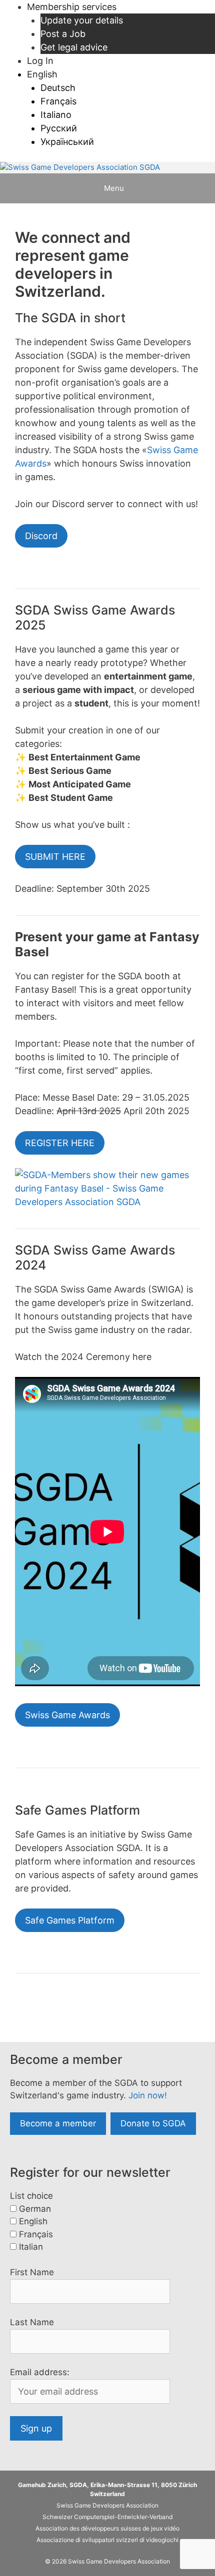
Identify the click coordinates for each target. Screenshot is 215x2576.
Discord (41, 536)
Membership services (72, 7)
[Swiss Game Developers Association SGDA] (80, 168)
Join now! (148, 2095)
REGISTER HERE (60, 1143)
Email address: (40, 2372)
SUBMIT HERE (55, 857)
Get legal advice (74, 47)
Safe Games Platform (70, 1920)
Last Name (32, 2322)
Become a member (58, 2123)
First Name (32, 2272)
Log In (40, 61)
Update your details (82, 20)
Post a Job (63, 34)
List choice (31, 2196)
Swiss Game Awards (67, 1715)
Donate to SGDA (153, 2123)
